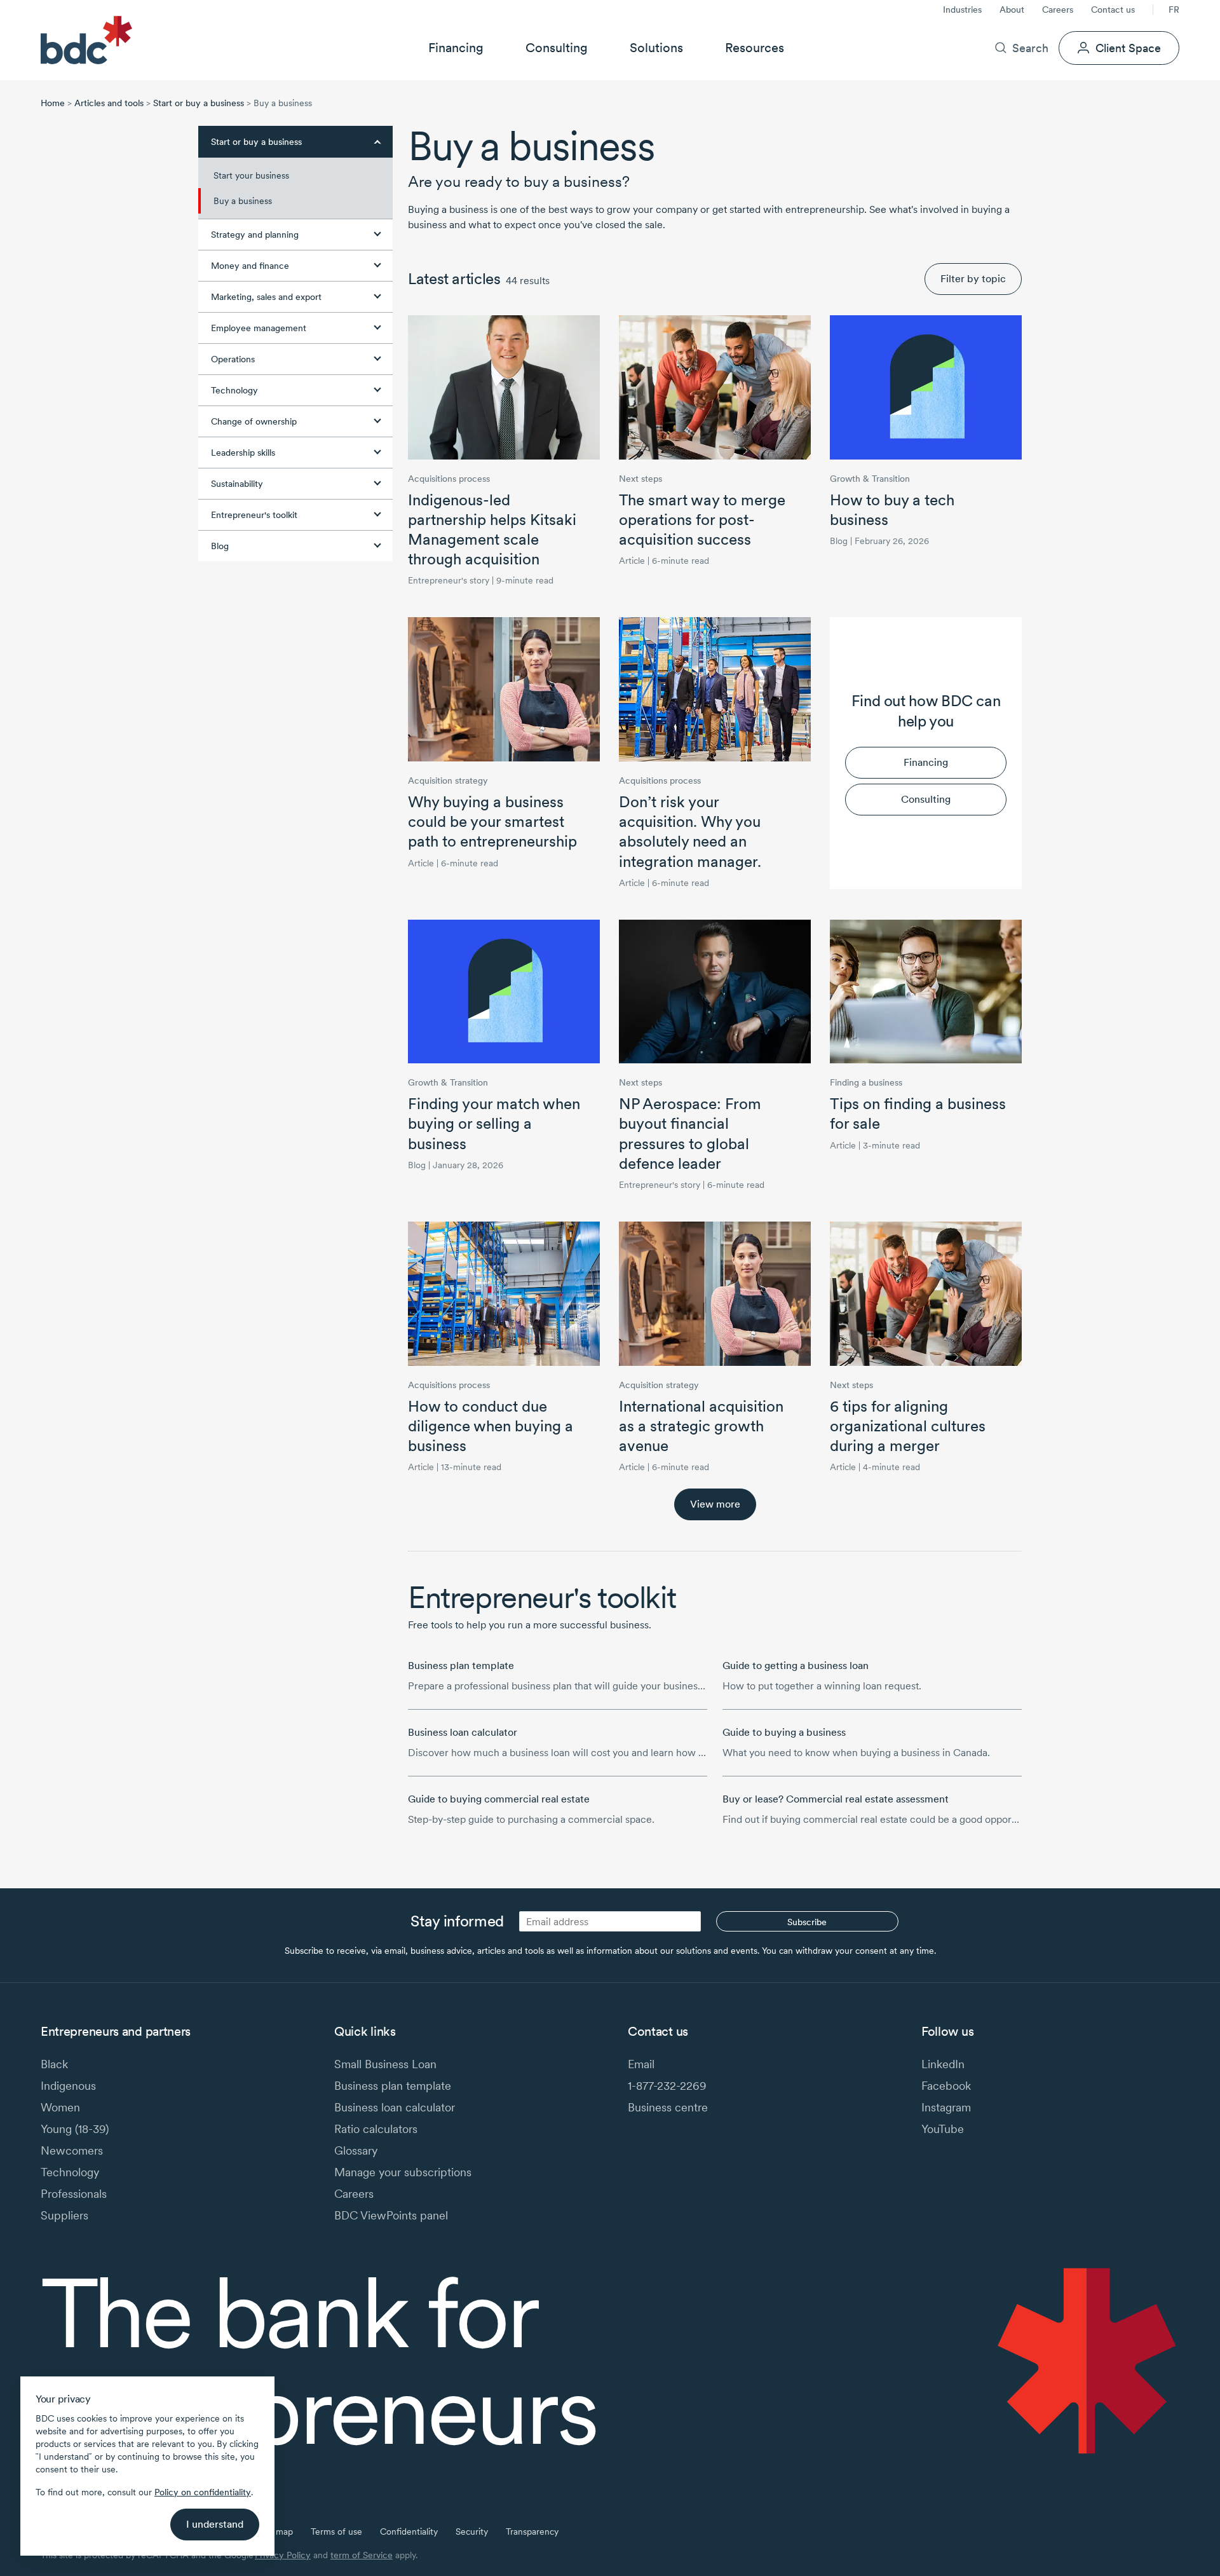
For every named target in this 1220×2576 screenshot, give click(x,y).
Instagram (946, 2107)
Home (53, 103)
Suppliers (64, 2215)
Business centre (668, 2107)
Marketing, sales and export (266, 297)
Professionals (74, 2194)
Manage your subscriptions (403, 2172)
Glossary (356, 2150)
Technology (234, 390)
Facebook (946, 2086)
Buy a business (243, 201)
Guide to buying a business (784, 1732)
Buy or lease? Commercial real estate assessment (836, 1799)
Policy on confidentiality (203, 2492)
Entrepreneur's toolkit (254, 515)
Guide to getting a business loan (796, 1666)
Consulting (557, 48)
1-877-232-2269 (667, 2086)
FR (1174, 10)
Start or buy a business (199, 103)
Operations (233, 359)
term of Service (362, 2555)
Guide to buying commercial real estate (499, 1799)
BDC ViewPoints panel (391, 2215)
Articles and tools (109, 103)
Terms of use (336, 2532)
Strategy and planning (255, 235)
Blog (220, 546)
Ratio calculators (376, 2129)
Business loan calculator (463, 1732)
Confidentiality (409, 2532)
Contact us (1113, 10)
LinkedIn (943, 2064)
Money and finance (250, 266)
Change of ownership (254, 421)
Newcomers (72, 2150)
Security (472, 2532)
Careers (1058, 10)
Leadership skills (243, 453)
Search (1030, 48)
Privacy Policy (283, 2555)
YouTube (943, 2129)
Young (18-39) (75, 2129)
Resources (755, 48)
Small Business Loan (385, 2064)
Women (60, 2107)
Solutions (656, 48)
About (1012, 10)
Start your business (251, 175)
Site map (275, 2532)
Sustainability (237, 484)
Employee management (259, 328)
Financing (456, 48)
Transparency (532, 2532)
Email (641, 2064)
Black (54, 2064)
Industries (962, 10)
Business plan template (461, 1666)
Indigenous (68, 2086)
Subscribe (807, 1922)
